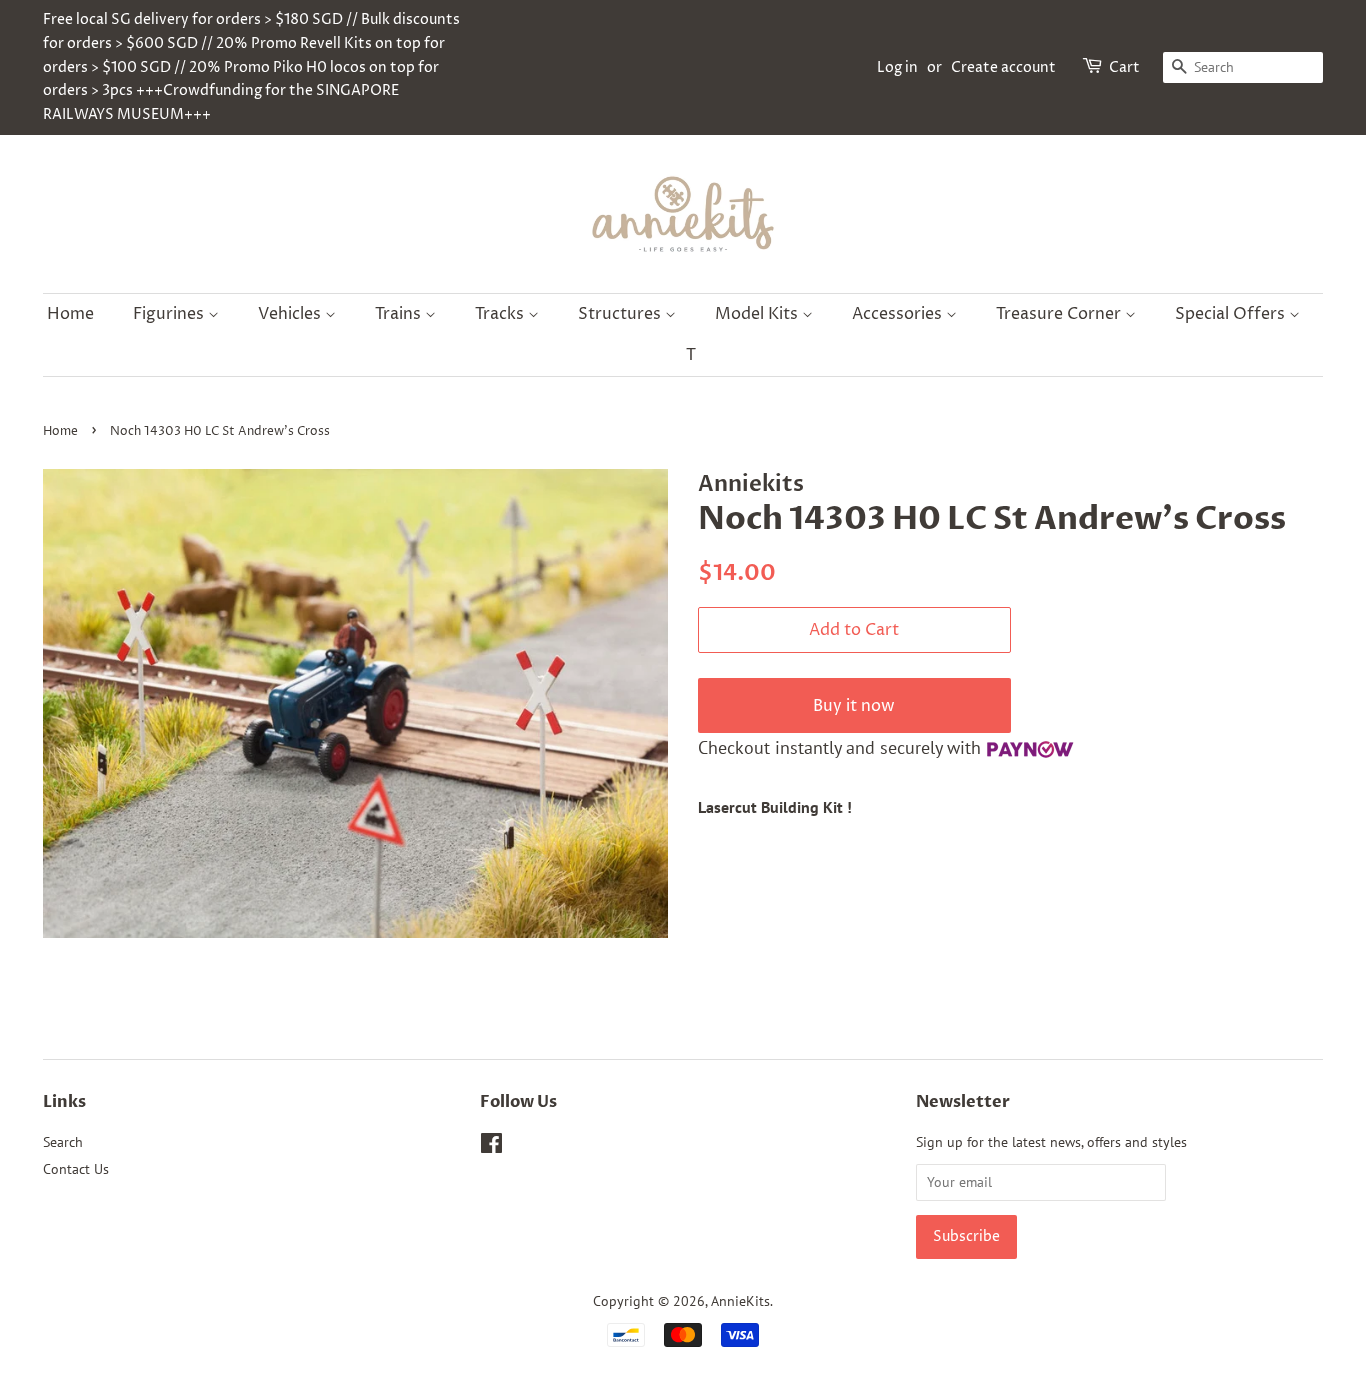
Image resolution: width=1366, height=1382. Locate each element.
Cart (1124, 67)
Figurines (170, 314)
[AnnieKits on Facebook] (491, 1147)
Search (63, 1142)
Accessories (899, 314)
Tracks (501, 314)
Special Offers (1232, 314)
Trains (400, 314)
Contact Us (76, 1169)
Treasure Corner (1060, 314)
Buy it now (854, 706)
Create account (1003, 67)
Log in (897, 67)
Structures (621, 314)
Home (70, 314)
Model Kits (758, 314)
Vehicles (291, 314)
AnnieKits (740, 1301)
